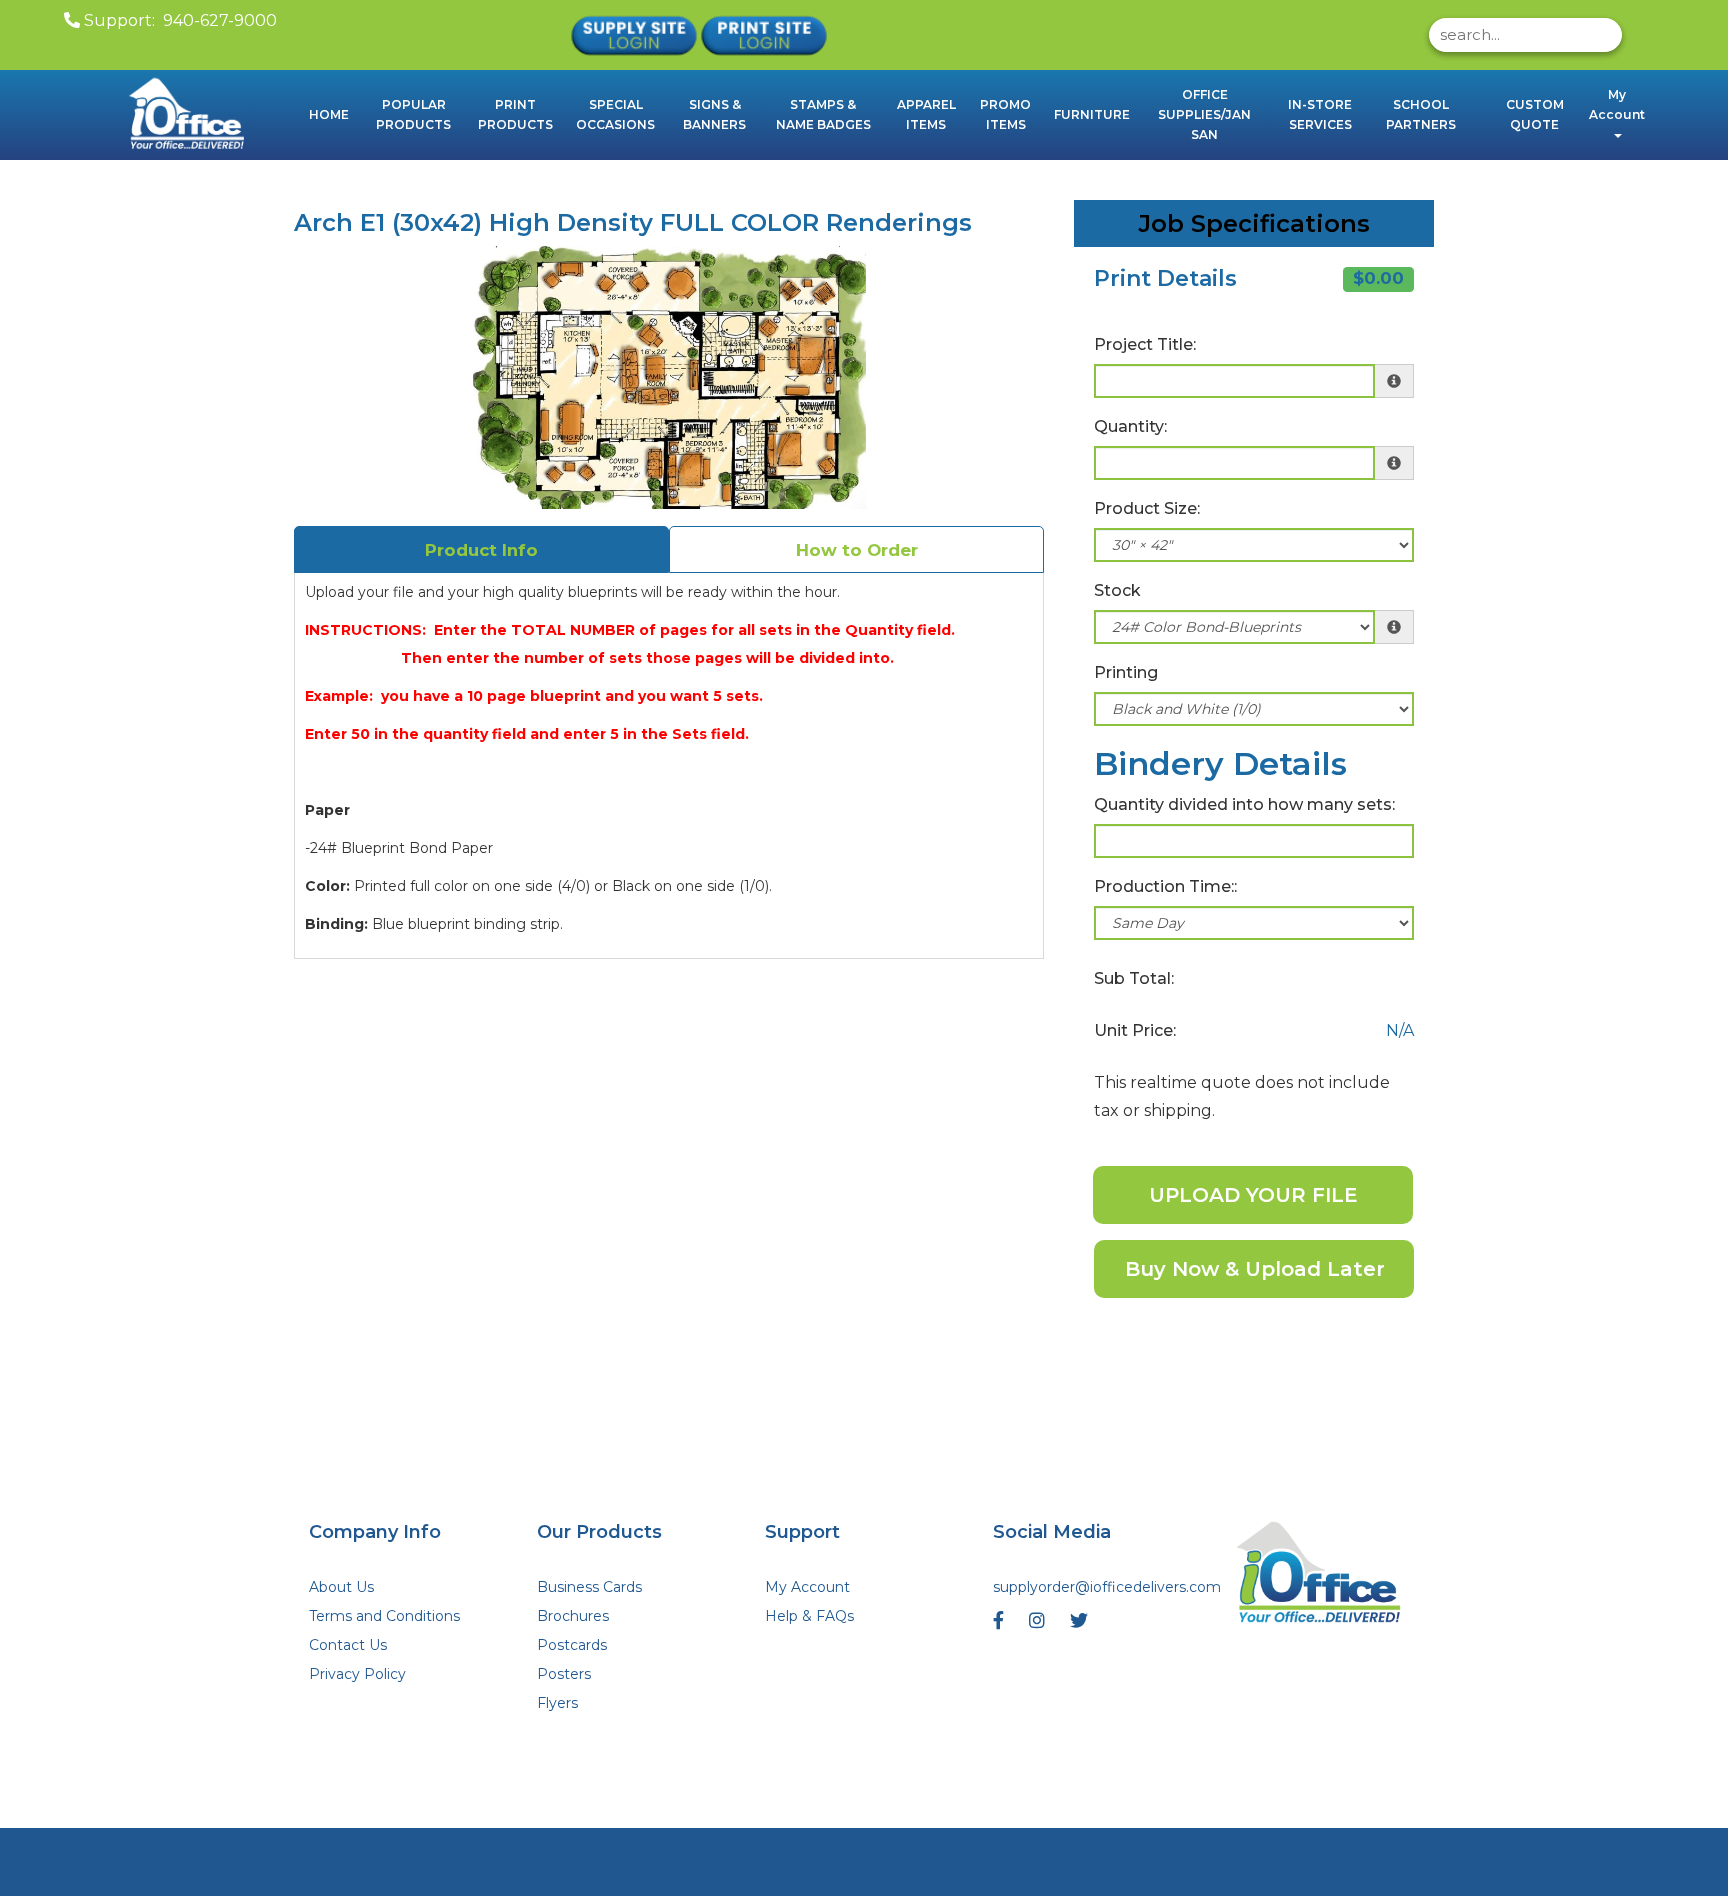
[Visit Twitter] (1081, 1625)
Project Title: (1145, 344)
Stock (1117, 590)
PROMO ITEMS (1005, 114)
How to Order (857, 550)
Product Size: (1147, 508)
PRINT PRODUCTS (515, 114)
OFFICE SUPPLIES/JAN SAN (1204, 114)
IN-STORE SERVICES (1320, 114)
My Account (807, 1587)
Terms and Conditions (384, 1616)
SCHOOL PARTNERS (1421, 114)
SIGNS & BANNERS (714, 114)
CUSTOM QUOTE (1535, 114)
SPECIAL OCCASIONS (615, 114)
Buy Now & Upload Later (1255, 1269)
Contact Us (348, 1645)
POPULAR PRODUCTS (413, 114)
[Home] (1320, 1575)
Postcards (572, 1645)
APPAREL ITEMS (926, 114)
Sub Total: (1134, 978)
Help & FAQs (809, 1616)
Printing (1126, 672)
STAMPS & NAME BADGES (823, 114)
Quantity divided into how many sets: (1244, 804)
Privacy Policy (357, 1674)
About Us (341, 1587)
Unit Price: (1135, 1030)
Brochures (573, 1616)
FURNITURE (1092, 114)
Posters (564, 1674)
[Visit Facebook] (1001, 1625)
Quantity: (1130, 426)
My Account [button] (1617, 104)
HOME (329, 114)
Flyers (557, 1703)
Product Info (481, 550)
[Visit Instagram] (1039, 1625)
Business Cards (589, 1587)
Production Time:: (1165, 886)
